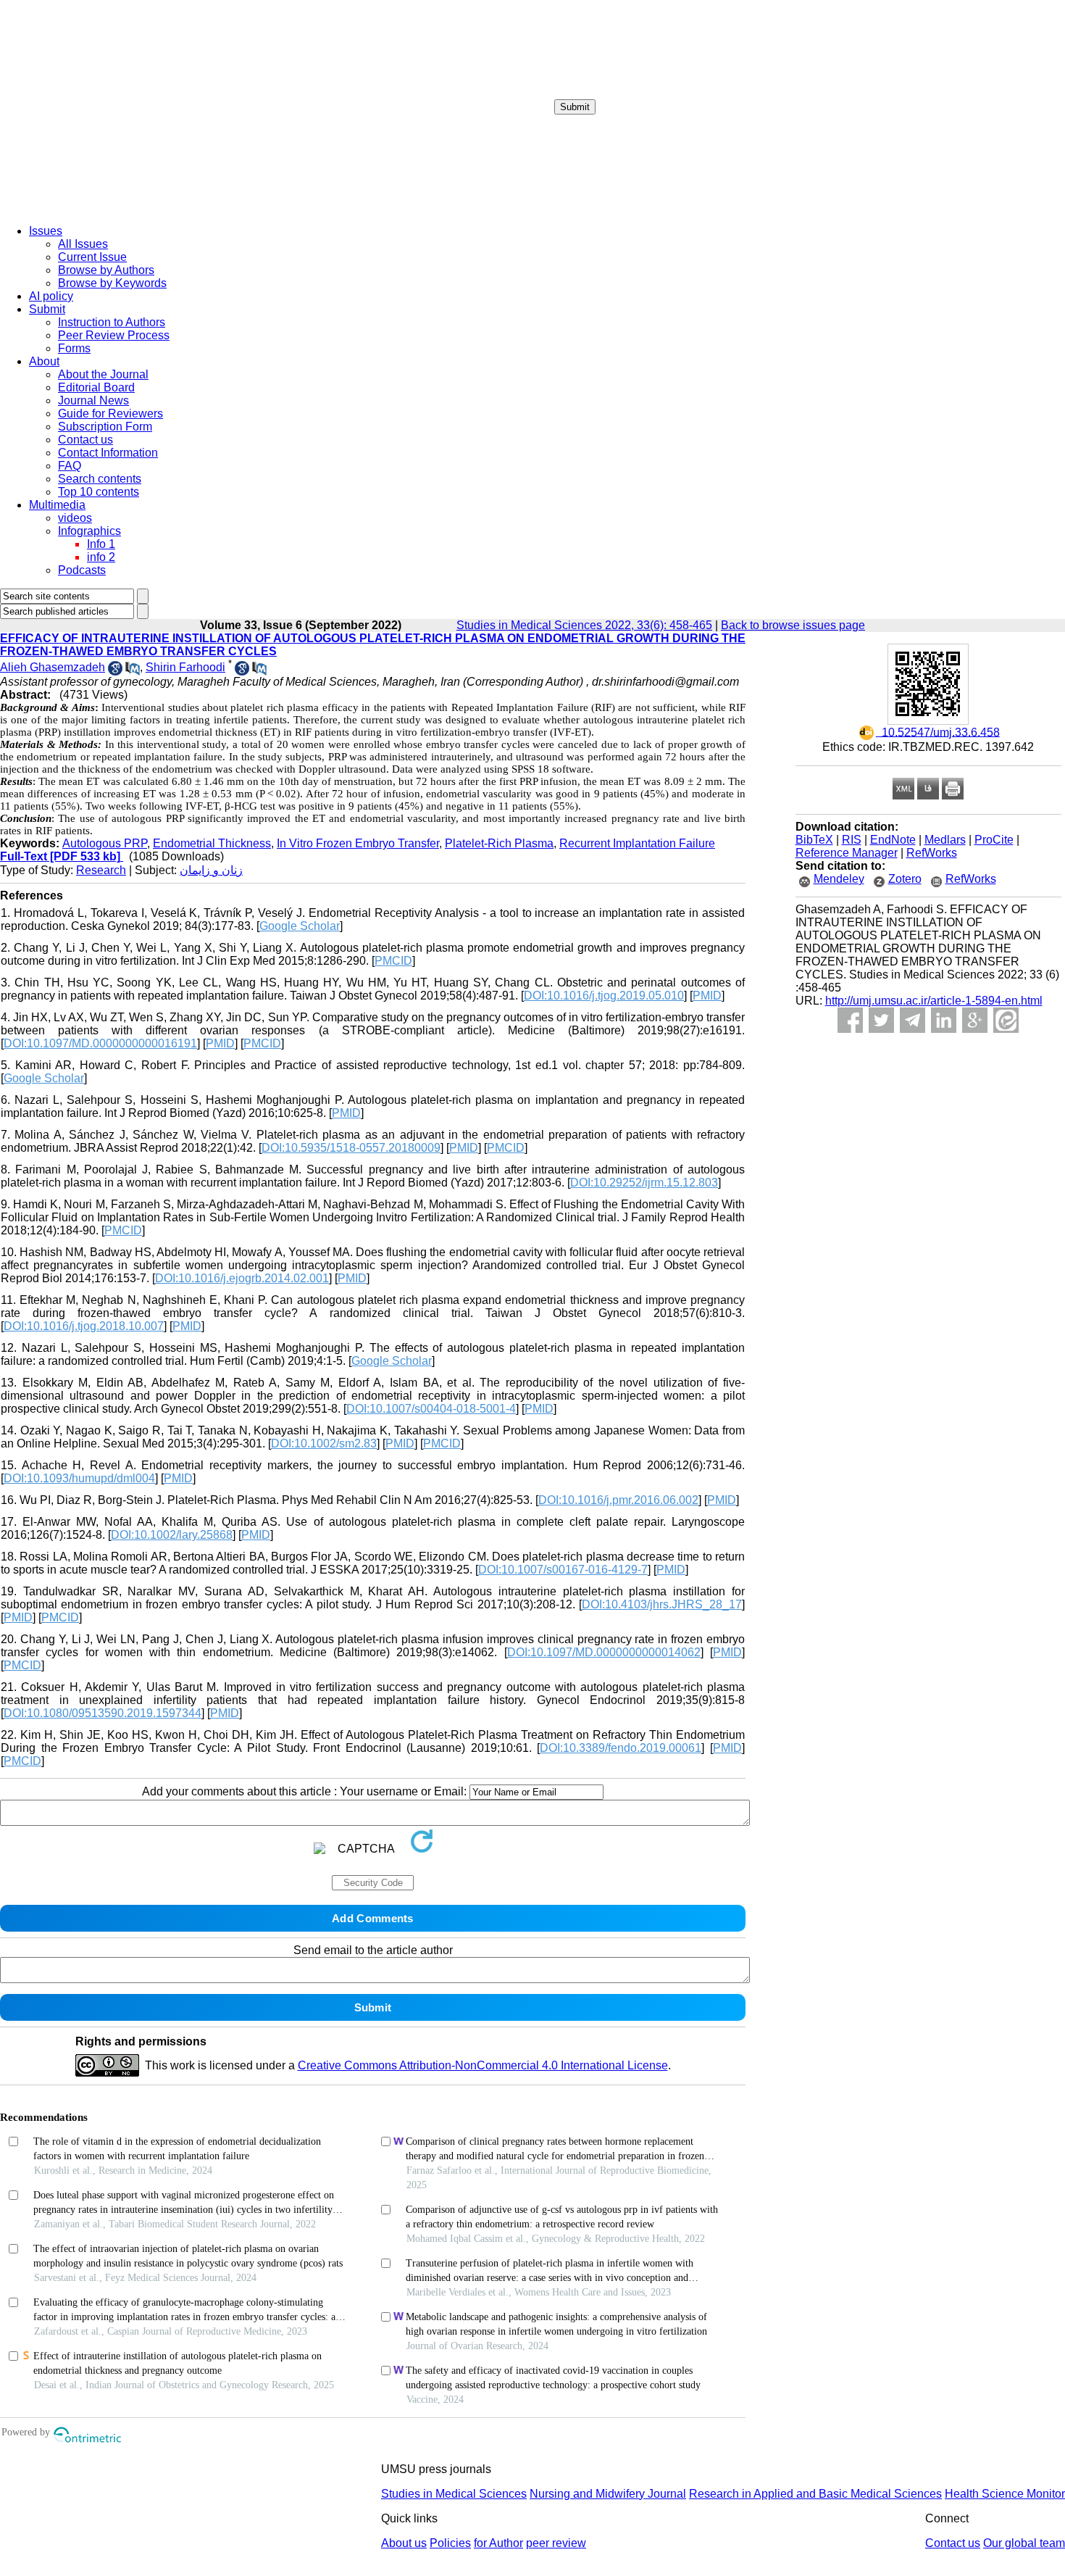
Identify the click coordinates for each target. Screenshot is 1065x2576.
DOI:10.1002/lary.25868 (172, 1535)
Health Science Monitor (1005, 2494)
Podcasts (82, 570)
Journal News (93, 400)
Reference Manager (847, 853)
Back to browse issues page (793, 625)
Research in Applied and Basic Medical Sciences (815, 2494)
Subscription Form (105, 427)
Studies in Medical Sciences (454, 2494)
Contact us (85, 440)
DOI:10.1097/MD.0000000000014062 (604, 1652)
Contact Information (108, 453)
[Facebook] (850, 1020)
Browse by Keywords (112, 283)
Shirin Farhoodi (185, 667)
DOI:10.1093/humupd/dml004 (79, 1478)
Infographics (89, 531)
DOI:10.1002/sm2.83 (324, 1443)
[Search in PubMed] (133, 672)
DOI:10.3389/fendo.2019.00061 (621, 1748)
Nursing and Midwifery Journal (608, 2494)
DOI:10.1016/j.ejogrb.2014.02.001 (242, 1278)
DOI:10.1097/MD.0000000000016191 (100, 1043)
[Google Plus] (975, 1020)
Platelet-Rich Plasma (499, 843)
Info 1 (101, 544)
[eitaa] (1006, 1020)
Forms (74, 348)
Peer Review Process (114, 335)
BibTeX (814, 840)
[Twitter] (881, 1020)
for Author (498, 2543)
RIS (852, 840)
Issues (46, 231)
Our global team (1024, 2543)
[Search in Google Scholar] (115, 672)
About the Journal (103, 374)
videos (75, 518)
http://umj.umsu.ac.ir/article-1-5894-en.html (934, 1001)
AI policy (51, 296)
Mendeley (839, 879)
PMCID (393, 961)
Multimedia (57, 505)
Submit (575, 107)
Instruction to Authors (112, 322)
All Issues (83, 244)
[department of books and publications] (112, 209)
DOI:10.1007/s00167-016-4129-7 (563, 1570)
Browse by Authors (106, 270)
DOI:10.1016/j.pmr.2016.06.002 (618, 1500)
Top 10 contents (99, 492)
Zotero (905, 879)
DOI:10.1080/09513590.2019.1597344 (103, 1713)
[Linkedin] (944, 1020)
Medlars (945, 840)
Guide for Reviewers (110, 414)
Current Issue (92, 257)
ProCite (994, 840)
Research (101, 870)
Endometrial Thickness (212, 843)
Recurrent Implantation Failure (637, 843)
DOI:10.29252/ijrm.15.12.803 (644, 1183)
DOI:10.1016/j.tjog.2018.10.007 (84, 1326)
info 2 (101, 557)
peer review (556, 2543)
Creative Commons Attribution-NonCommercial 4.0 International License (483, 2065)
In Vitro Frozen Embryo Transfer (358, 843)
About (44, 361)
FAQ (70, 466)
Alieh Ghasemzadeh (53, 667)
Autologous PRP (105, 843)
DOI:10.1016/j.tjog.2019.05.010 (604, 996)
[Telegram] (912, 1020)
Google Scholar (300, 926)
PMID (707, 996)
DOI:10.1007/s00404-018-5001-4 (431, 1409)
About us (404, 2543)
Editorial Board (96, 387)
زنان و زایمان (211, 870)
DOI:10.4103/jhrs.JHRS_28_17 (662, 1604)
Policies (450, 2543)
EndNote (893, 840)
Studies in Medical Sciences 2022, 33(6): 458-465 (584, 625)
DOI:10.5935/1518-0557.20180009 (351, 1148)
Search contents (100, 479)
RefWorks (932, 853)
